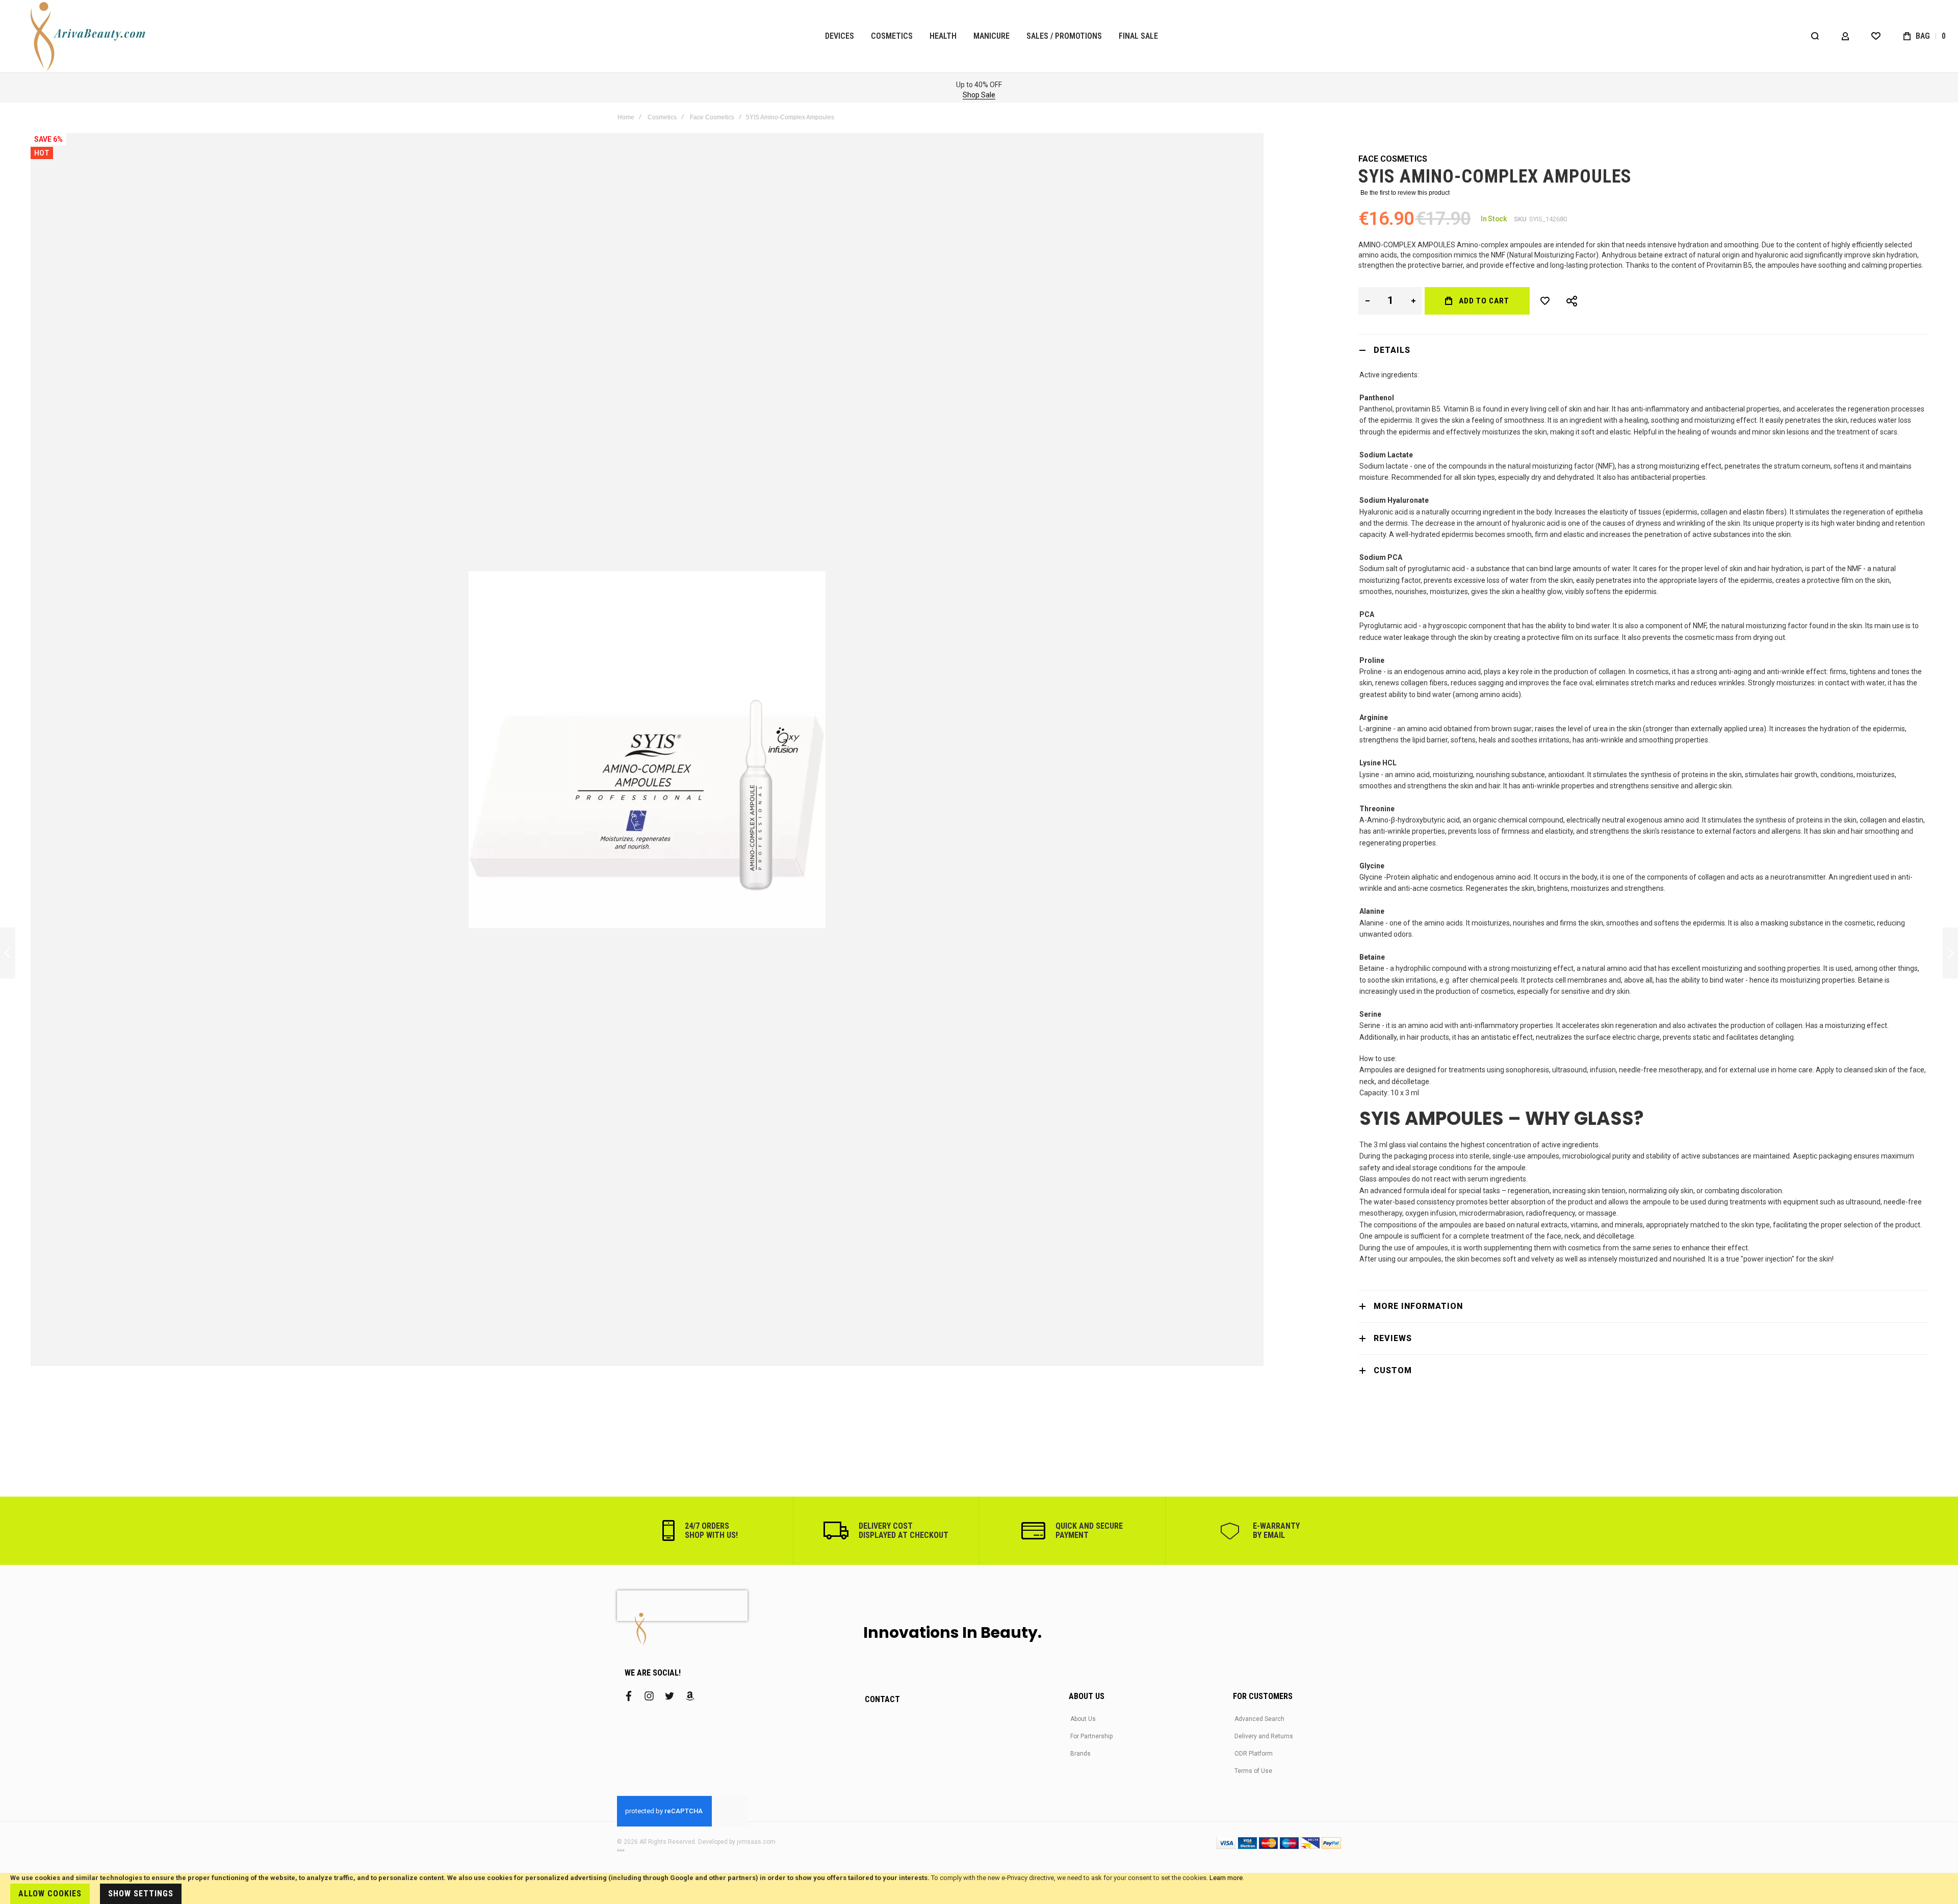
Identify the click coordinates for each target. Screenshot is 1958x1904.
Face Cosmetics (712, 117)
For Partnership (1091, 1736)
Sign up (661, 95)
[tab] (1643, 350)
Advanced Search (1259, 1719)
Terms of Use (1253, 1771)
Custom (1393, 1370)
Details (1392, 350)
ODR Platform (1254, 1754)
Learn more (1226, 1878)
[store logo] (89, 36)
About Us (1083, 1719)
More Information (1418, 1306)
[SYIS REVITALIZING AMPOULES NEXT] (1950, 953)
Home (626, 117)
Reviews (1393, 1338)
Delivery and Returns (1264, 1736)
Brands (1080, 1754)
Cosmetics (662, 117)
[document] (979, 1888)
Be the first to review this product (1405, 193)
